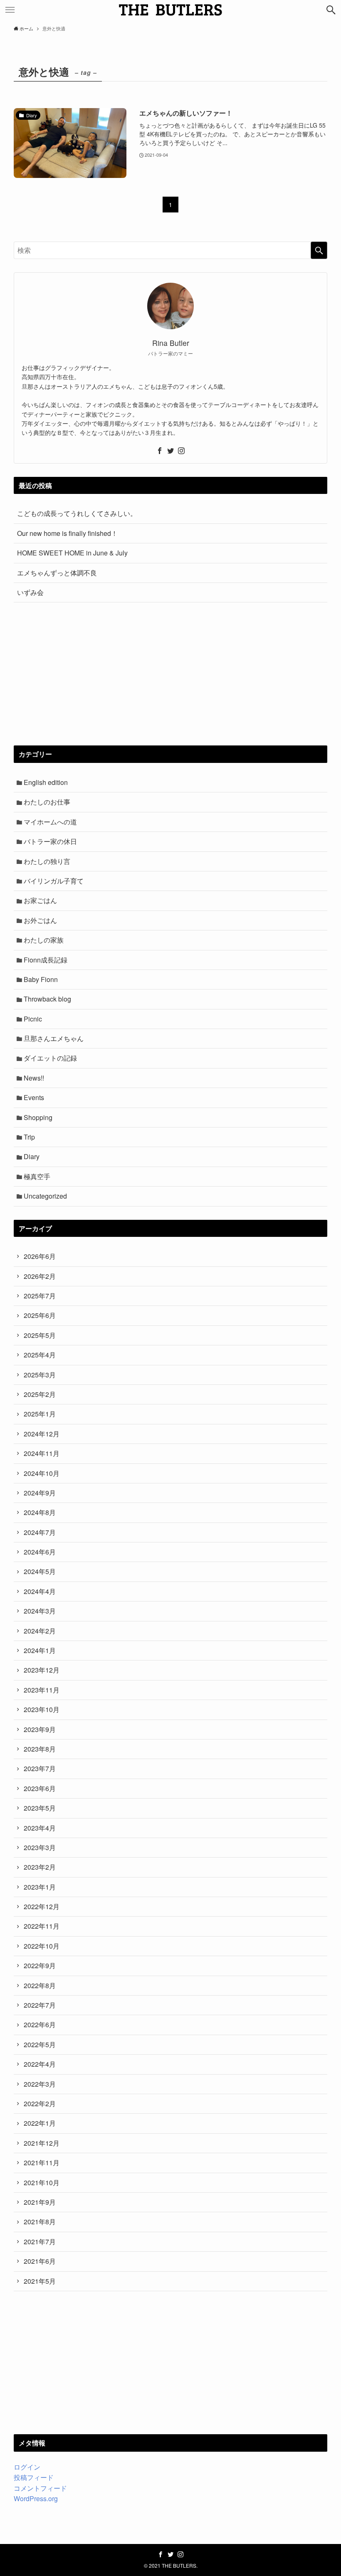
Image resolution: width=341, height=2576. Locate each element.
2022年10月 (42, 1946)
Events (34, 1097)
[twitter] (170, 451)
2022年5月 (40, 2044)
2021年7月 (40, 2242)
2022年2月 (40, 2103)
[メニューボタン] (10, 10)
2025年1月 (40, 1414)
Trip (29, 1137)
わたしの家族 (44, 940)
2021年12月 (42, 2143)
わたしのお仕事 (47, 802)
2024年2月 (40, 1631)
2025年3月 (40, 1375)
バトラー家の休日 (50, 841)
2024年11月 (42, 1453)
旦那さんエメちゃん (54, 1038)
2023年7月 (40, 1768)
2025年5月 (40, 1335)
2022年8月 (40, 1985)
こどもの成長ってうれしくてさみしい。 (77, 513)
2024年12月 (42, 1434)
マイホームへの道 (50, 822)
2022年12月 (42, 1906)
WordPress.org (36, 2498)
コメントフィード (40, 2488)
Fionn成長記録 (46, 960)
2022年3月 (40, 2084)
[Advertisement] (170, 674)
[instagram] (181, 451)
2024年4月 (40, 1591)
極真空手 (37, 1176)
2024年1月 (40, 1650)
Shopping (38, 1117)
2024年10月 (42, 1473)
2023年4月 (40, 1828)
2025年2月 (40, 1394)
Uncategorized (45, 1196)
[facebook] (160, 451)
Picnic (33, 1019)
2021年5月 (40, 2281)
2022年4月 (40, 2064)
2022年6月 (40, 2025)
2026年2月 (40, 1276)
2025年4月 (40, 1355)
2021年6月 (40, 2261)
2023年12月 (42, 1670)
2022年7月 (40, 2005)
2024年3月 (40, 1611)
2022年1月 (40, 2123)
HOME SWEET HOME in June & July (72, 553)
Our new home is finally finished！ (67, 533)
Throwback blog (47, 999)
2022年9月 (40, 1965)
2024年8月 (40, 1512)
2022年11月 (42, 1926)
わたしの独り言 (47, 861)
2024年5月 (40, 1571)
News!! (34, 1078)
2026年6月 (40, 1256)
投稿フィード (34, 2477)
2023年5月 (40, 1808)
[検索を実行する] (319, 250)
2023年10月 (42, 1709)
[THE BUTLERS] (170, 10)
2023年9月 (40, 1729)
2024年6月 (40, 1552)
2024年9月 (40, 1493)
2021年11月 (42, 2163)
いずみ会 (30, 592)
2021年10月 (42, 2182)
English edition (46, 782)
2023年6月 (40, 1788)
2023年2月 (40, 1867)
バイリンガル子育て (54, 881)
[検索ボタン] (331, 10)
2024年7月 (40, 1532)
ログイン (27, 2467)
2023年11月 (42, 1690)
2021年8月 (40, 2222)
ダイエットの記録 (50, 1058)
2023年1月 (40, 1887)
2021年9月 (40, 2202)
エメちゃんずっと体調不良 (57, 573)
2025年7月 (40, 1296)
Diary (32, 1156)
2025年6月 (40, 1315)
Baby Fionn (41, 979)
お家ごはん (40, 900)
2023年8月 (40, 1749)
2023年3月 (40, 1847)
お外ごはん (40, 920)
